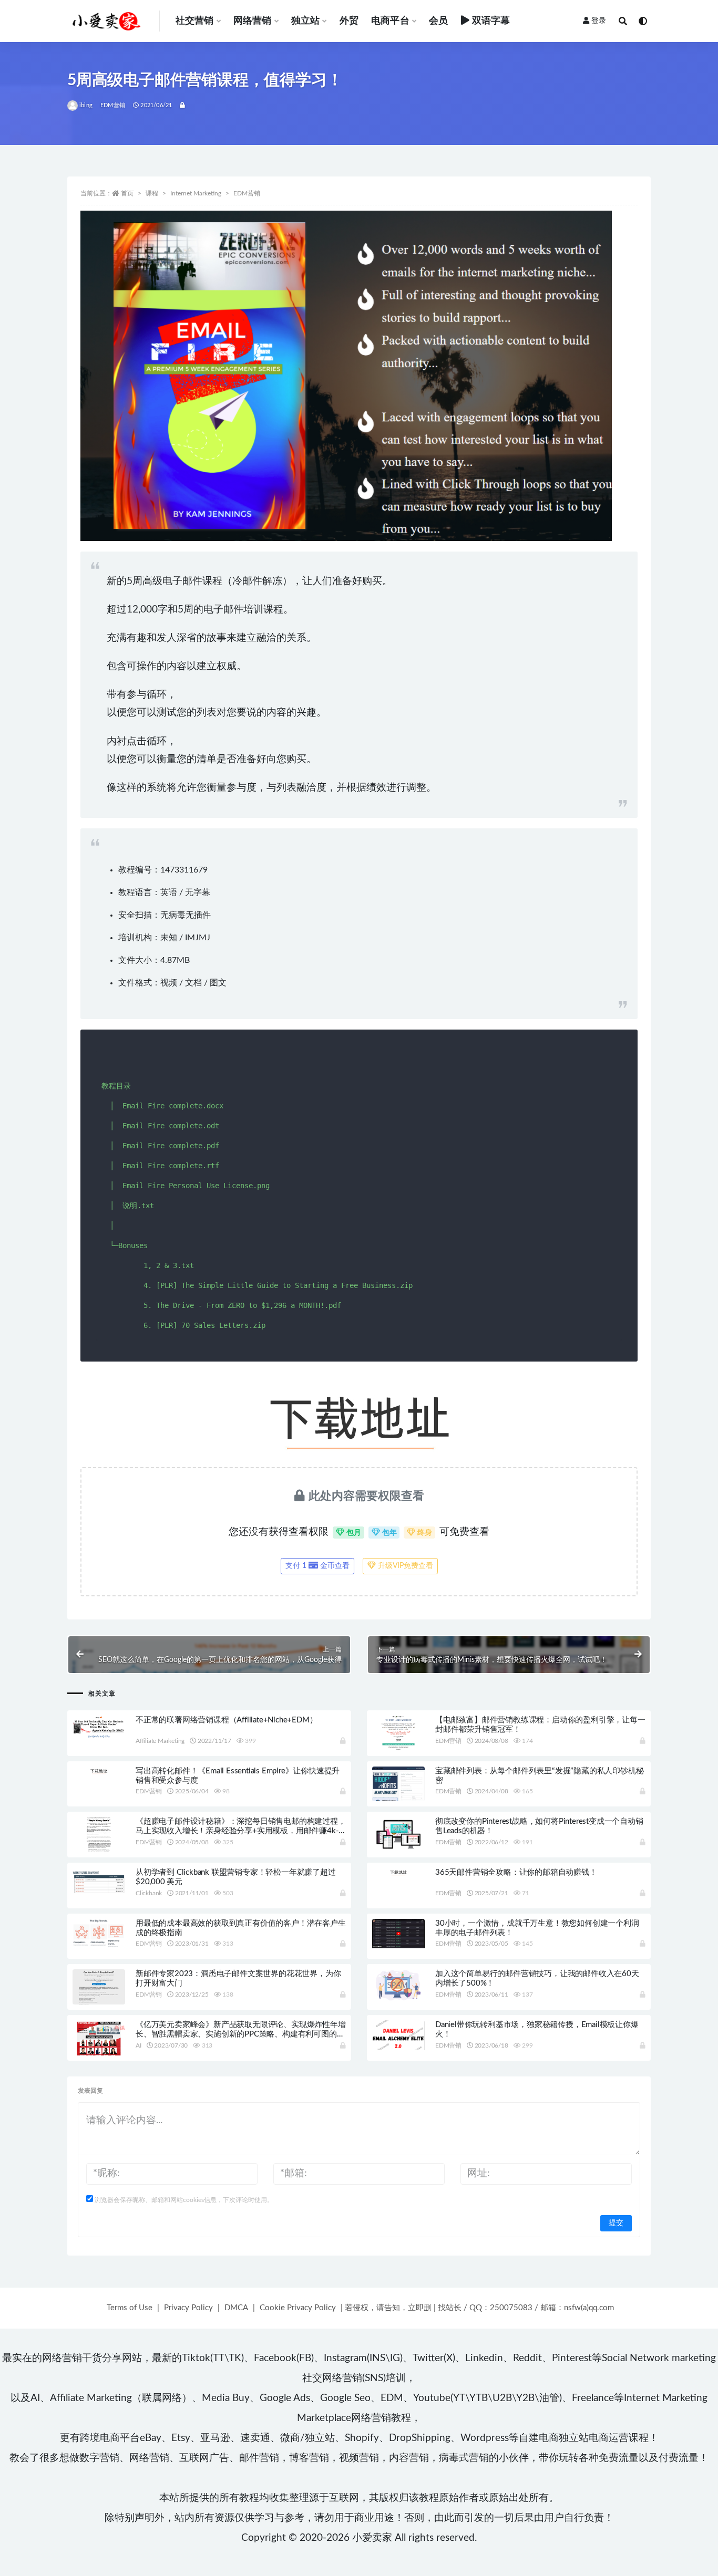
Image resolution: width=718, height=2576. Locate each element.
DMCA (236, 2308)
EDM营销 (113, 105)
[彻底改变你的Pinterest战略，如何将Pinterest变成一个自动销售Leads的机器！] (398, 1835)
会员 (438, 21)
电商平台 (390, 21)
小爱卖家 (372, 2538)
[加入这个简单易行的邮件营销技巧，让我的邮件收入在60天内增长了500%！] (398, 1985)
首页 (127, 193)
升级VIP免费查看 (404, 1566)
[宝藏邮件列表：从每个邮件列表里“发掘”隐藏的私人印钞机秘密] (398, 1786)
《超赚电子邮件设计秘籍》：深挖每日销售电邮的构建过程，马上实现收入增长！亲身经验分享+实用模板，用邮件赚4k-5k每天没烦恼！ (241, 1831)
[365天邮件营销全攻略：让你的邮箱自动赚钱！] (398, 1872)
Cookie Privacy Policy (298, 2308)
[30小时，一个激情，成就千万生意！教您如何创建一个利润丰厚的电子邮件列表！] (398, 1934)
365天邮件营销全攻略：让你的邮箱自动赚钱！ (516, 1872)
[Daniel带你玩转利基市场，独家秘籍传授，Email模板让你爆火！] (398, 2035)
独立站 (306, 21)
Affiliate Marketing (160, 1741)
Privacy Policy (188, 2308)
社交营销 (195, 21)
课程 (152, 193)
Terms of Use (130, 2308)
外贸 (349, 21)
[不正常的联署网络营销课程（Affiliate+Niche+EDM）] (99, 1728)
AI (139, 2045)
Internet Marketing (196, 193)
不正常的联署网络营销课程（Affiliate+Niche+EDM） (226, 1720)
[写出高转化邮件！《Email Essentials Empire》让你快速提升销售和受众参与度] (99, 1771)
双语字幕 (491, 21)
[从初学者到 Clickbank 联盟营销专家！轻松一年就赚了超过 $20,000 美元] (99, 1882)
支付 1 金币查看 (317, 1566)
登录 (599, 21)
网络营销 (253, 21)
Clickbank (149, 1893)
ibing (86, 105)
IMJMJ (198, 938)
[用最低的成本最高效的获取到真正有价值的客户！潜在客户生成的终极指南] (99, 1933)
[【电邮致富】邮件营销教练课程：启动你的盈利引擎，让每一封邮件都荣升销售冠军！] (398, 1733)
